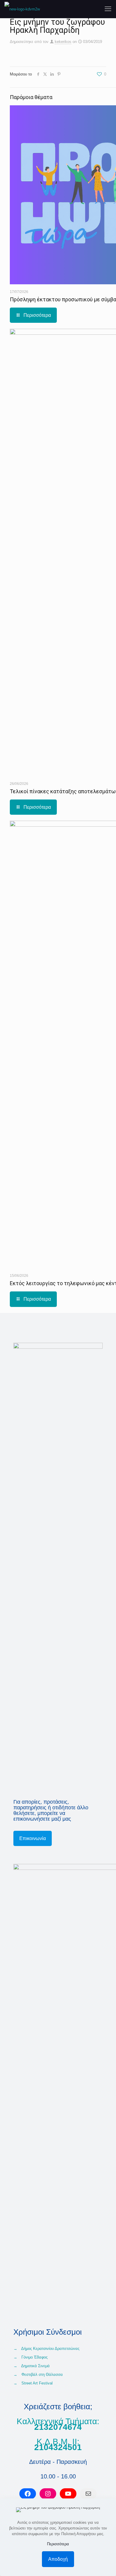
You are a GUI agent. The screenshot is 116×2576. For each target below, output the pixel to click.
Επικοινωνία (33, 1838)
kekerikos (63, 42)
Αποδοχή (58, 2559)
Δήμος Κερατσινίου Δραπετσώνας (50, 2349)
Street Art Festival (37, 2383)
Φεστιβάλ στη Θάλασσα (42, 2374)
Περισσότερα (58, 2544)
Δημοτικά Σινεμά (35, 2366)
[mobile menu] (108, 9)
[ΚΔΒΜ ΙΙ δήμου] (22, 9)
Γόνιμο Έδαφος (35, 2357)
